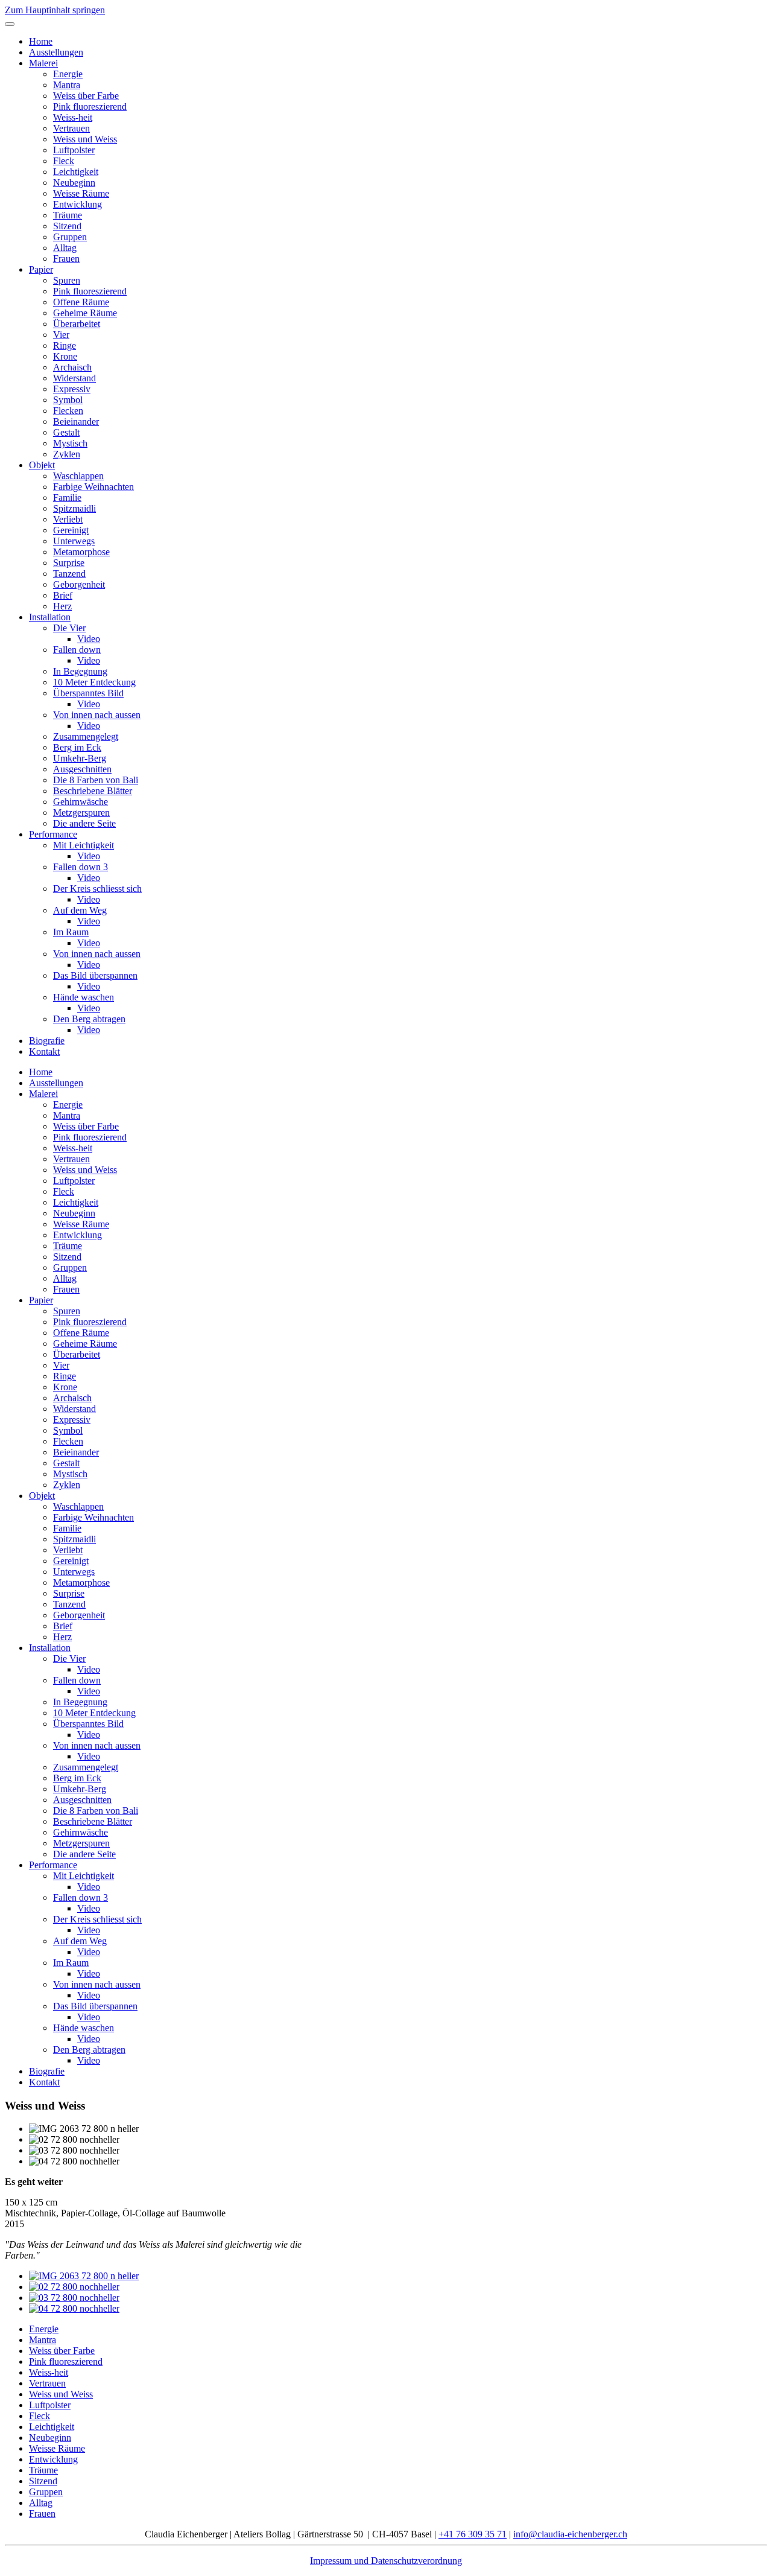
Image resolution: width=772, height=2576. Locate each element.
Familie (67, 498)
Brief (63, 595)
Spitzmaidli (74, 508)
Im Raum (71, 932)
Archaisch (72, 367)
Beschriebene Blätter (93, 791)
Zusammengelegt (86, 736)
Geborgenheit (79, 584)
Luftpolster (74, 150)
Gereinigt (71, 530)
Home (41, 41)
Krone (65, 356)
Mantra (67, 85)
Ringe (65, 345)
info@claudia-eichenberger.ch (570, 2534)
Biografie (47, 1041)
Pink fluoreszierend (90, 107)
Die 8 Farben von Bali (96, 780)
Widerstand (74, 378)
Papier (41, 269)
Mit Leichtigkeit (84, 845)
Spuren (67, 280)
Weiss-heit (73, 117)
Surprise (69, 563)
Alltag (65, 248)
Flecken (68, 411)
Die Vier (69, 628)
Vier (61, 335)
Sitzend (67, 226)
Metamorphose (81, 552)
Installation (50, 617)
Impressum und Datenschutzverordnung (386, 2561)
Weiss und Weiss (85, 139)
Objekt (42, 465)
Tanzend (69, 574)
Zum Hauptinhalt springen (55, 10)
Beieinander (76, 421)
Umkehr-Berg (80, 758)
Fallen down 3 (81, 867)
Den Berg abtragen (89, 1019)
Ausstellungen (56, 52)
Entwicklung (78, 204)
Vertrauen (71, 128)
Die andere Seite (84, 823)
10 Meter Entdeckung (94, 682)
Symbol (68, 400)
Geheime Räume (85, 313)
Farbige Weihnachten (93, 487)
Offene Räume (81, 302)
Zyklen (67, 454)
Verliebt (68, 519)
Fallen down (77, 650)
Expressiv (72, 389)
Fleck (64, 161)
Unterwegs (74, 541)
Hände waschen (84, 997)
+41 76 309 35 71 (473, 2534)
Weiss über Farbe (86, 96)
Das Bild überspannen (95, 975)
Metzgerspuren (81, 813)
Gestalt (66, 432)
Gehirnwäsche (81, 802)
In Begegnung (80, 671)
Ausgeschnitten (82, 769)
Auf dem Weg (80, 910)
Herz (62, 606)
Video (89, 639)
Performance (53, 834)
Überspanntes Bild (88, 693)
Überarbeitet (77, 324)
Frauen (66, 259)
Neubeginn (74, 183)
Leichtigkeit (76, 172)
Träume (68, 215)
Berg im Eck (77, 747)
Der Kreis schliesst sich (97, 889)
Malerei (43, 63)
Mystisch (70, 443)
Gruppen (70, 237)
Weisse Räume (81, 193)
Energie (68, 74)
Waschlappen (78, 476)
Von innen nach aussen (97, 715)
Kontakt (44, 1051)
